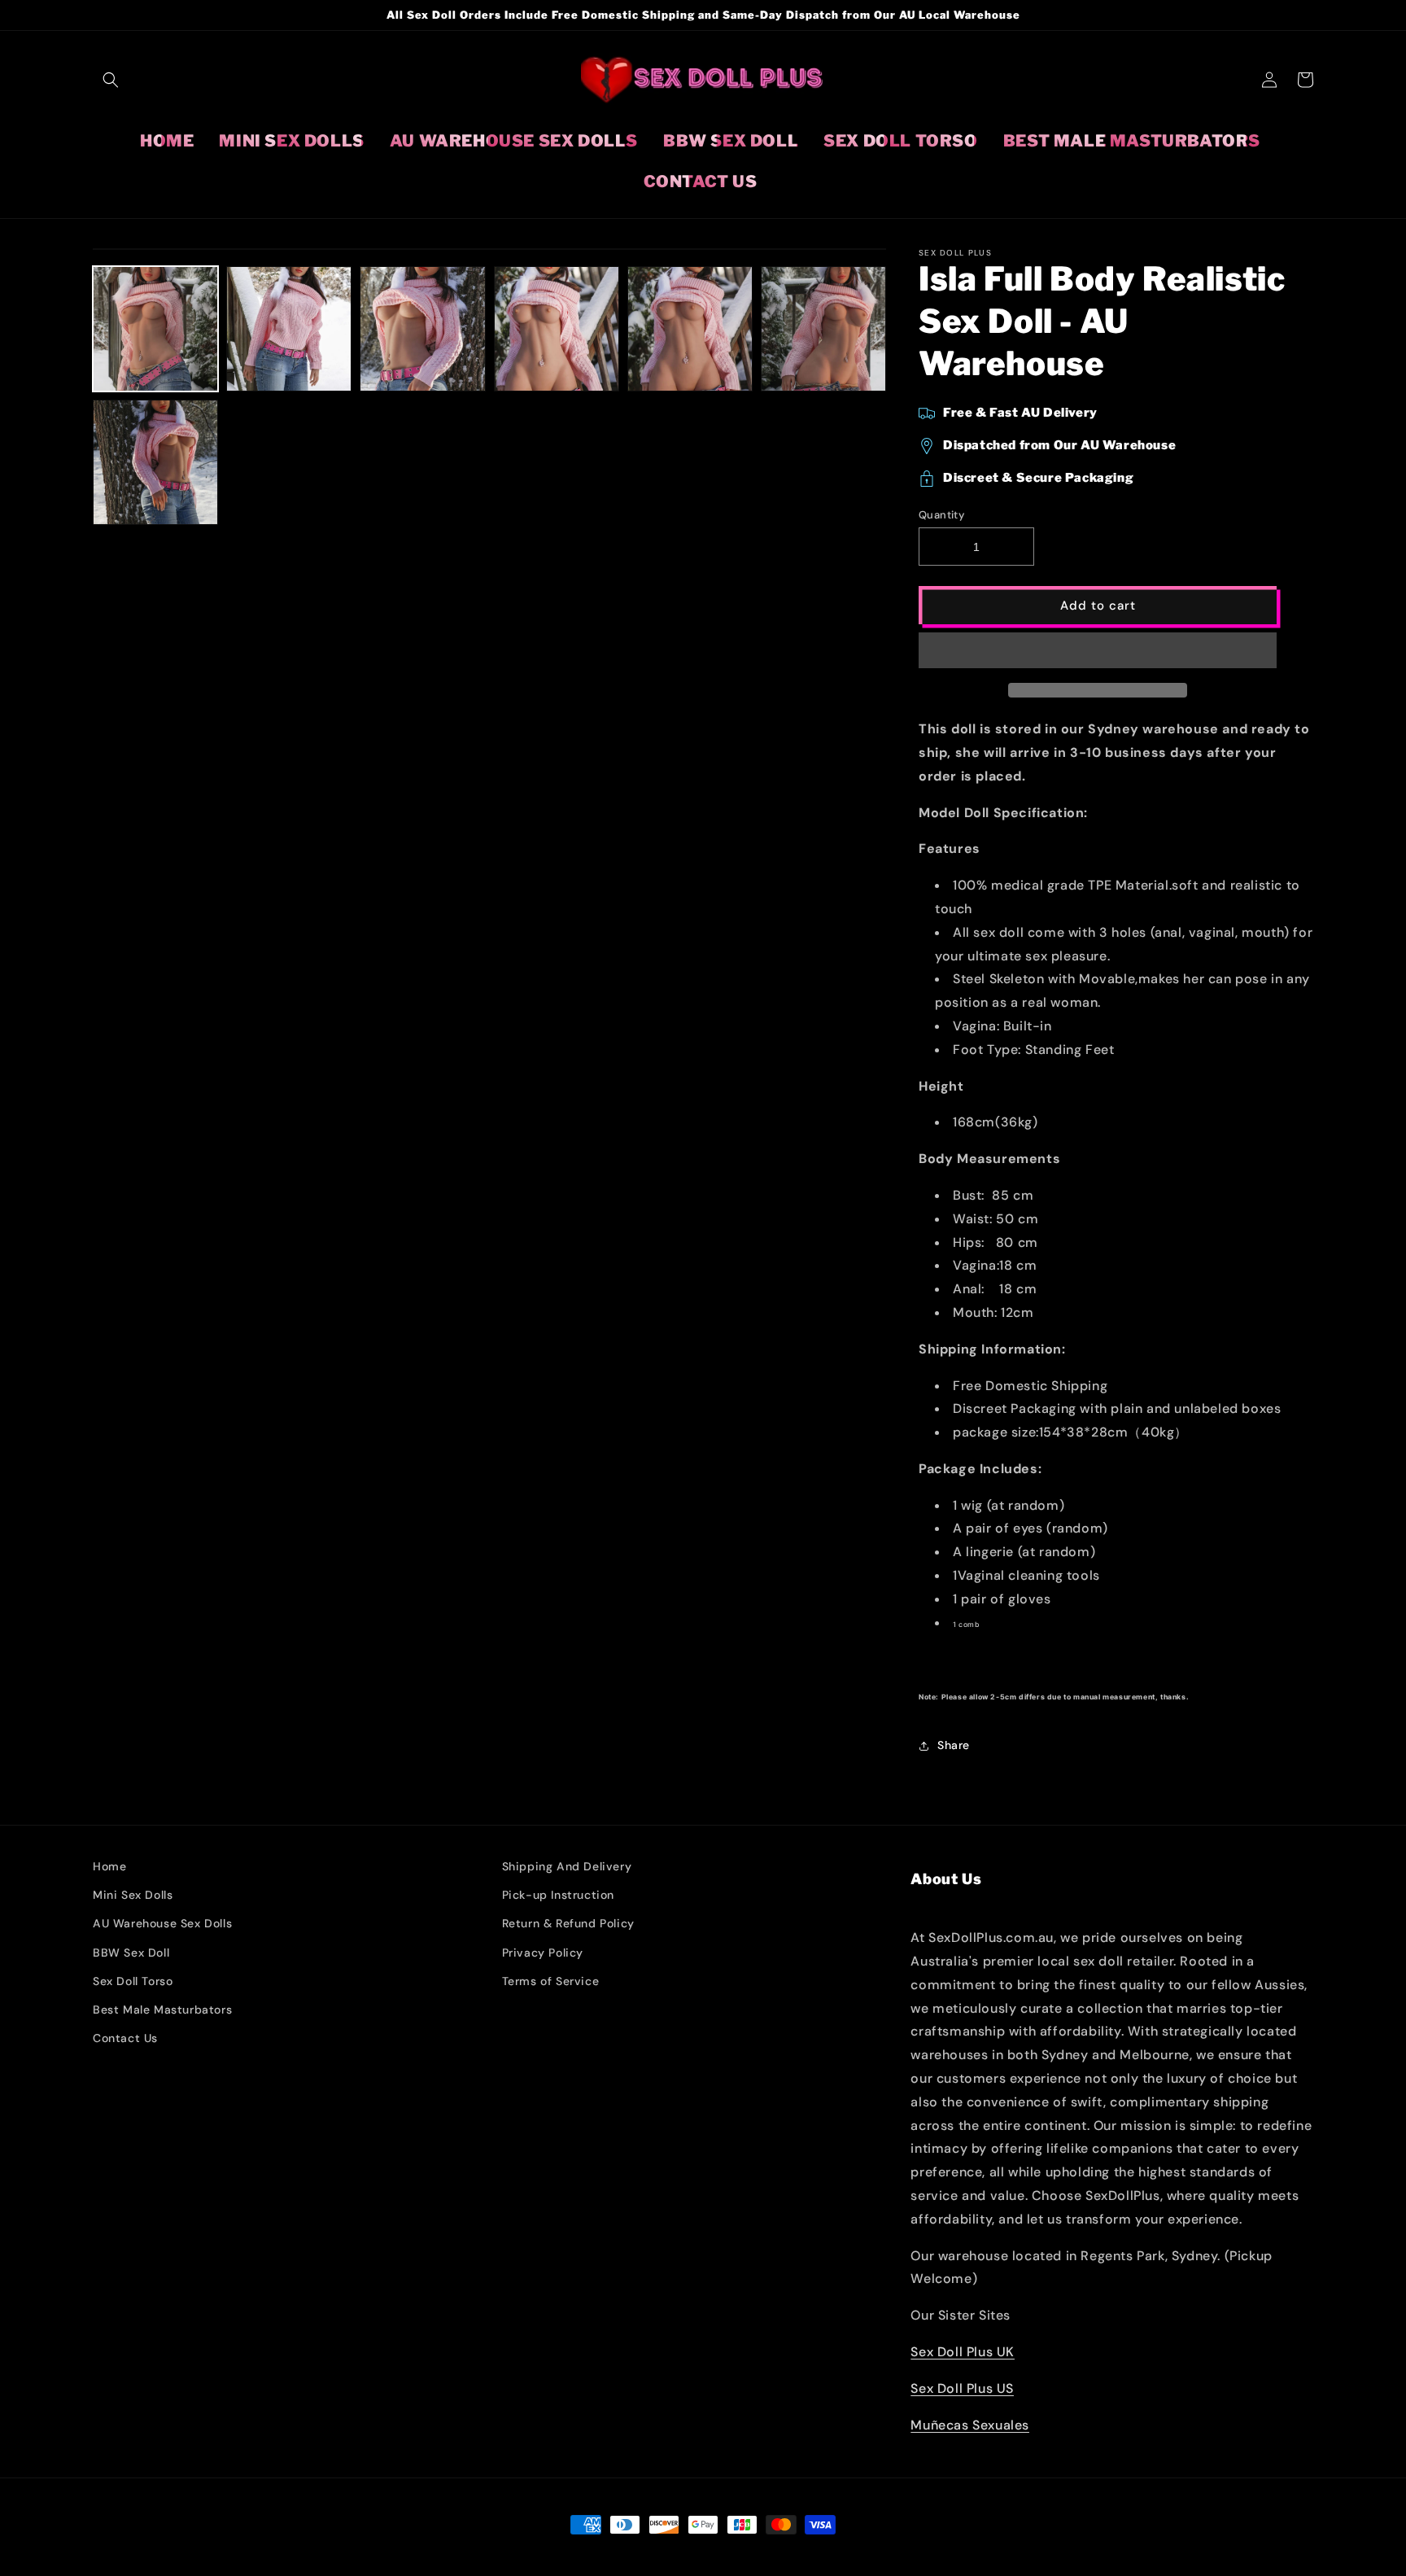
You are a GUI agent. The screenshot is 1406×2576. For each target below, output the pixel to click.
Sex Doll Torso (133, 1981)
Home (109, 1866)
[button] (1098, 651)
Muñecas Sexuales (970, 2425)
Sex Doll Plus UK (963, 2352)
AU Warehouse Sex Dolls (162, 1923)
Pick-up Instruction (558, 1895)
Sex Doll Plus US (962, 2388)
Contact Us (125, 2038)
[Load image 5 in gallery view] (289, 329)
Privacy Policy (543, 1953)
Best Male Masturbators (162, 2010)
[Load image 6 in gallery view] (422, 329)
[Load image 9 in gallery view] (823, 329)
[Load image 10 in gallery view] (155, 462)
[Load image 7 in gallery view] (557, 329)
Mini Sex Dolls (133, 1895)
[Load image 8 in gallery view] (690, 329)
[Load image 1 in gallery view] (155, 329)
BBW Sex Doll (131, 1953)
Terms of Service (551, 1981)
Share (954, 1745)
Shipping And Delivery (567, 1866)
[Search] (111, 80)
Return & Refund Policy (568, 1923)
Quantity (941, 515)
